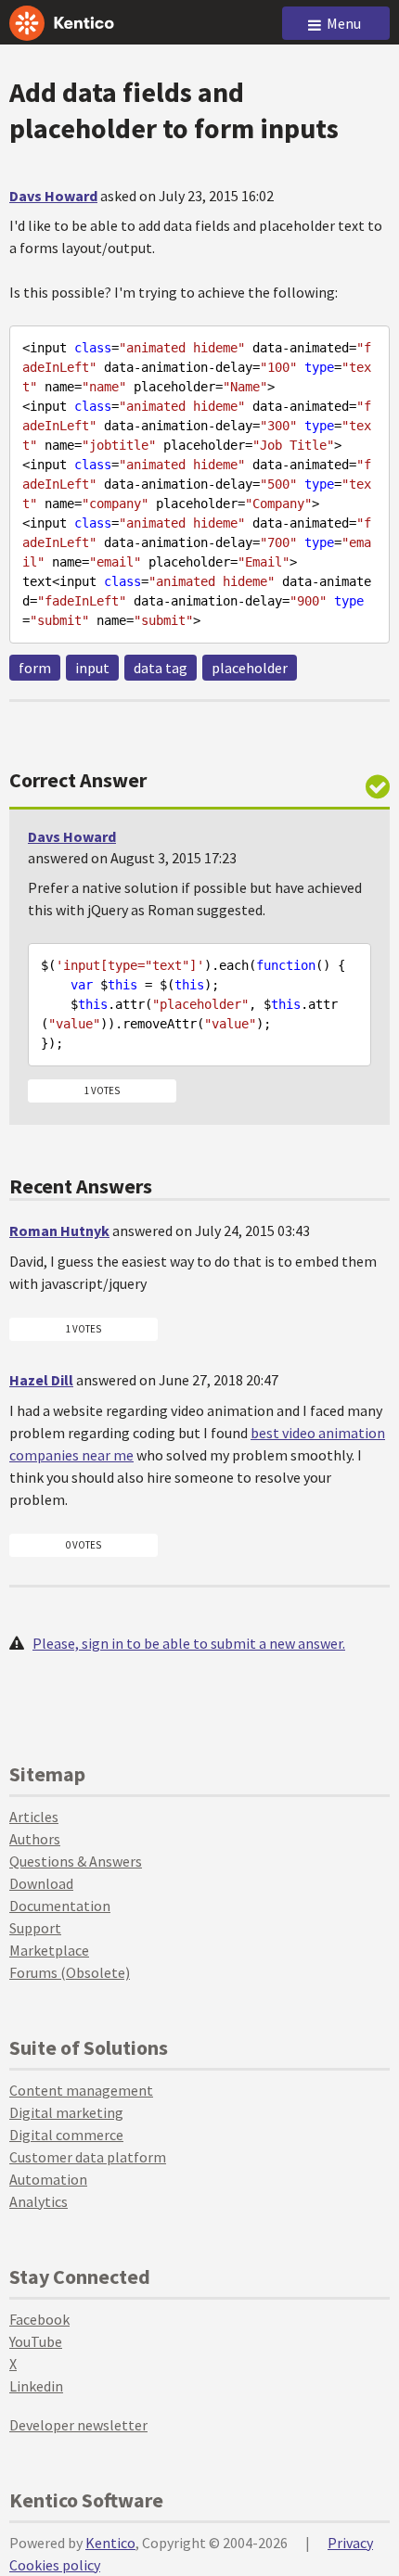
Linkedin (36, 2386)
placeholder (250, 668)
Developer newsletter (78, 2425)
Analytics (39, 2201)
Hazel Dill (41, 1380)
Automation (48, 2179)
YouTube (36, 2341)
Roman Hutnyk (59, 1231)
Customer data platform (88, 2157)
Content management (81, 2090)
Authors (35, 1839)
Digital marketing (66, 2112)
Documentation (60, 1906)
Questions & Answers (76, 1861)
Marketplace (49, 1950)
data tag (161, 668)
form (35, 668)
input (92, 668)
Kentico (110, 2543)
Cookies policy (55, 2565)
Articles (34, 1817)
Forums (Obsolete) (70, 1972)
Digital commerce (66, 2135)
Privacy (350, 2543)
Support (35, 1928)
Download (41, 1883)
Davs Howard (53, 196)
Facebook (39, 2319)
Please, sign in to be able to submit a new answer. (189, 1643)
